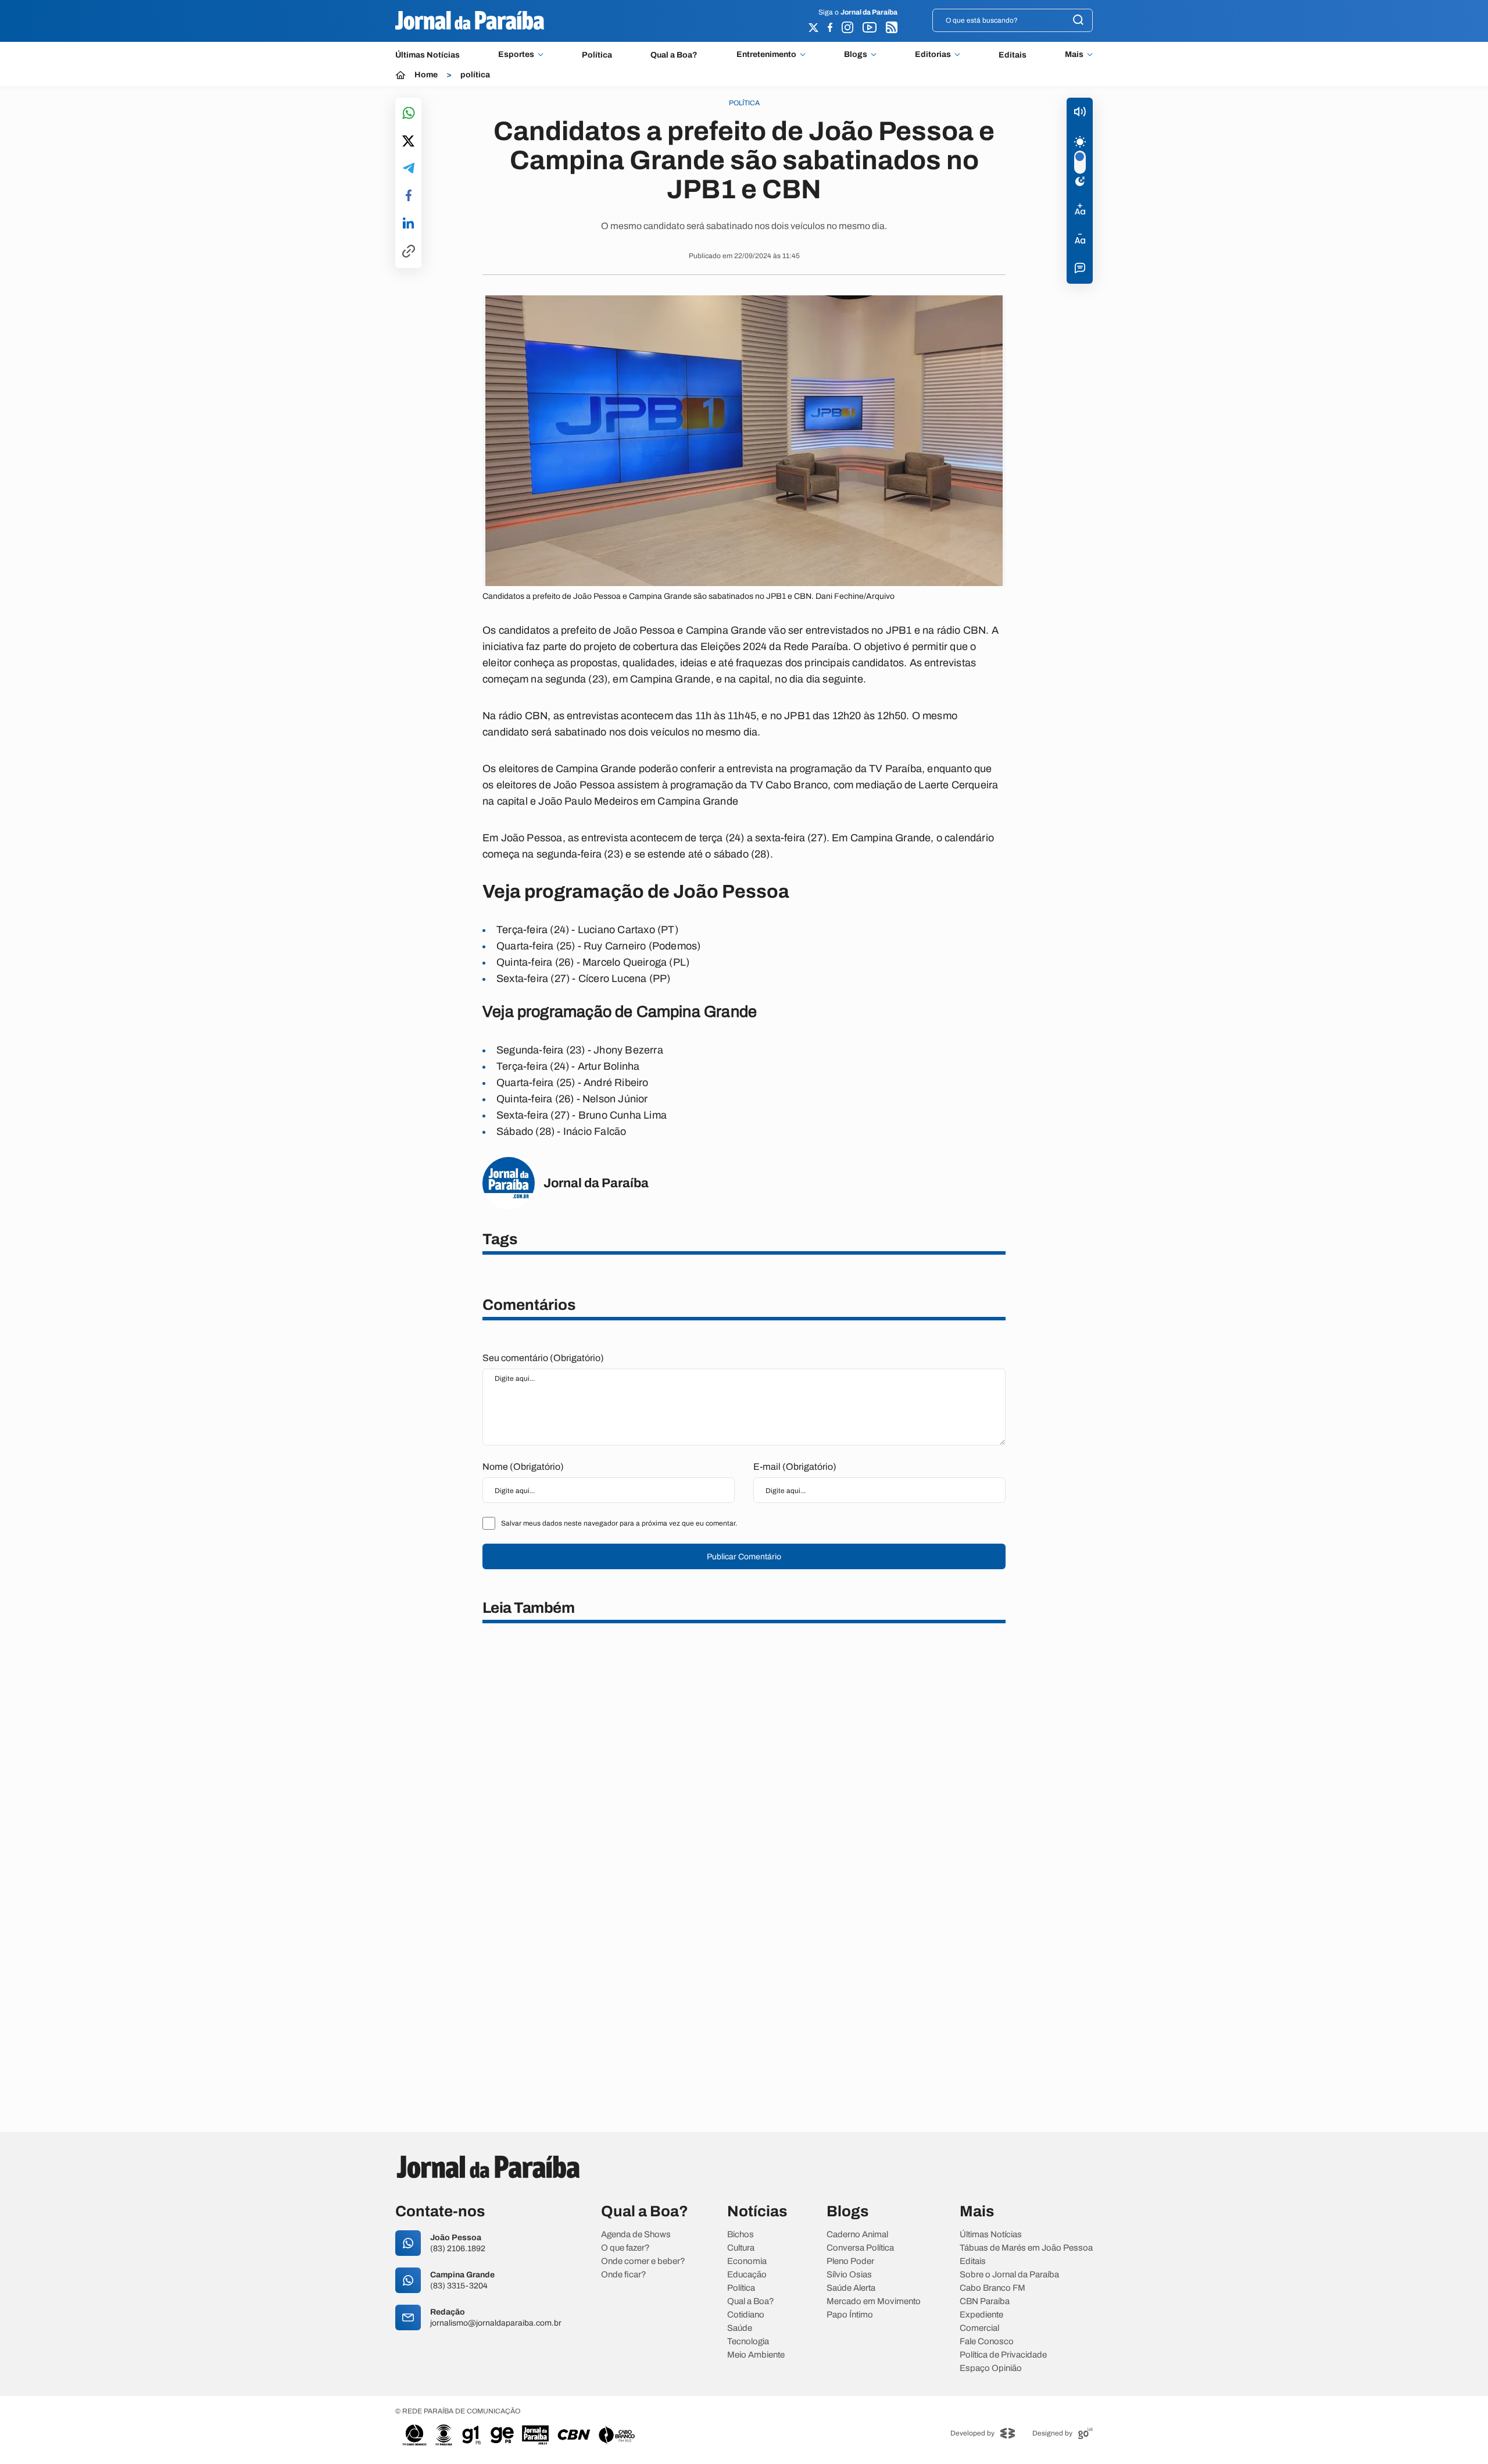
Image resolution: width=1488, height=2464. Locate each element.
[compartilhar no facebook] (409, 196)
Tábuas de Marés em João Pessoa (1026, 2248)
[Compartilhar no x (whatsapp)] (408, 142)
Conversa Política (860, 2248)
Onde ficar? (624, 2275)
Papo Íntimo (850, 2315)
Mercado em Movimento (874, 2301)
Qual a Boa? (674, 55)
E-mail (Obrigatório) (795, 1467)
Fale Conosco (987, 2342)
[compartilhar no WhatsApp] (409, 114)
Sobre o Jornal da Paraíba (1009, 2275)
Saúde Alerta (851, 2288)
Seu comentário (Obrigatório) (543, 1358)
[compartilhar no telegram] (409, 169)
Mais (1074, 55)
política (475, 75)
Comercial (979, 2328)
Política (597, 55)
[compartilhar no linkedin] (408, 224)
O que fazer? (625, 2248)
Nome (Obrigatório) (523, 1467)
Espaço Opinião (991, 2368)
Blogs (856, 55)
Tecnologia (748, 2342)
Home (426, 75)
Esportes (516, 55)
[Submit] (1078, 21)
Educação (747, 2275)
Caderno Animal (857, 2235)
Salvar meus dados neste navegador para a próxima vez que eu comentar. (619, 1523)
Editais (1013, 55)
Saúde (740, 2328)
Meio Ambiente (756, 2355)
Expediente (981, 2315)
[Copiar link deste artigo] (409, 252)
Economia (747, 2261)
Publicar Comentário (744, 1557)
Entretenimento (766, 55)
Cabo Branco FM (992, 2288)
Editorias (933, 55)
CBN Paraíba (985, 2301)
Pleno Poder (850, 2261)
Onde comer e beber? (643, 2261)
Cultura (741, 2248)
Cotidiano (746, 2315)
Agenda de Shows (636, 2235)
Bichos (741, 2235)
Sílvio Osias (849, 2275)
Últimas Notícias (428, 55)
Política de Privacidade (1003, 2355)
